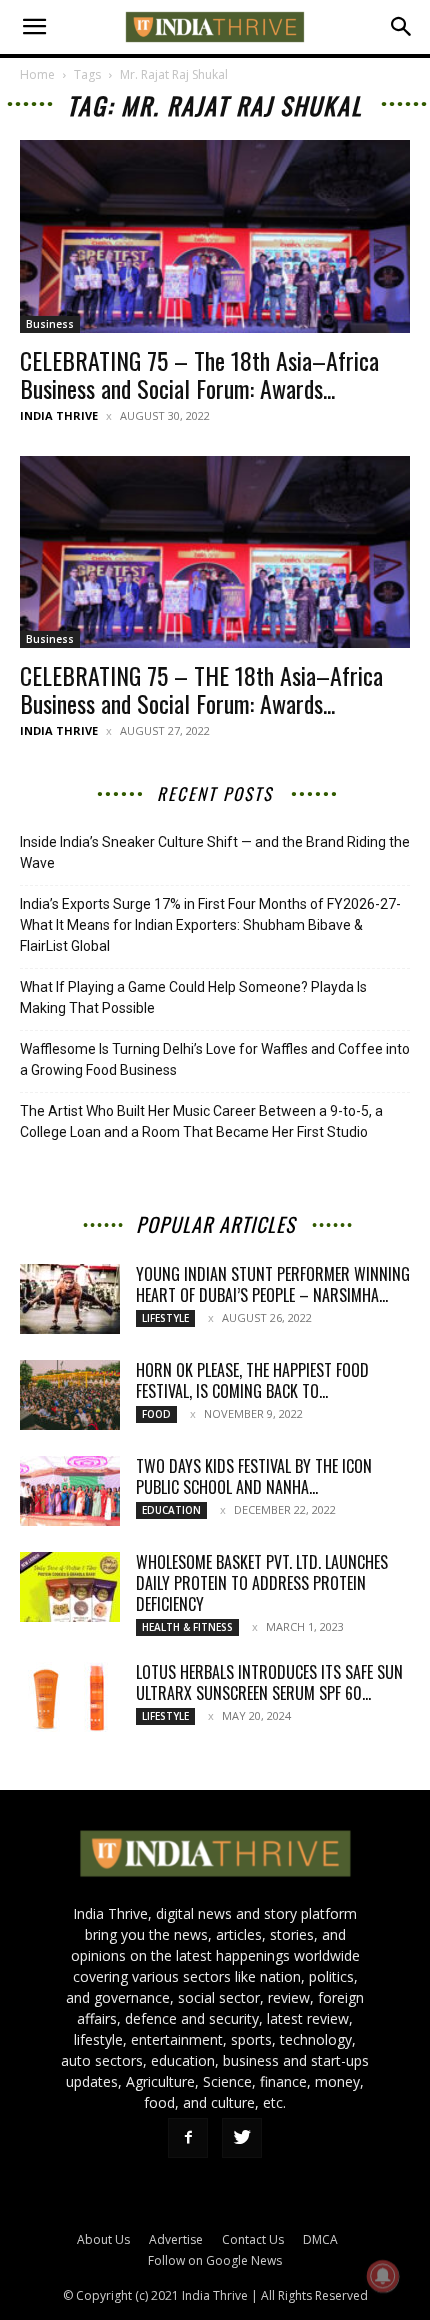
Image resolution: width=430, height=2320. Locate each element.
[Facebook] (188, 2138)
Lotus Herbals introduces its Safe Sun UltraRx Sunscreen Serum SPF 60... (269, 1682)
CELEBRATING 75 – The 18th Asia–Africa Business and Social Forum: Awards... (199, 374)
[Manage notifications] (383, 2276)
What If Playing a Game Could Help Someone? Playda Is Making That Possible (193, 997)
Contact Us (253, 2239)
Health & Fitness (187, 1627)
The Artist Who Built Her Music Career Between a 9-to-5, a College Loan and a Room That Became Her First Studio (201, 1121)
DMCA (320, 2239)
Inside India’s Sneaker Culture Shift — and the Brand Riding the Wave (215, 852)
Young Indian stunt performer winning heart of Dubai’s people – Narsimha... (273, 1284)
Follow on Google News (215, 2260)
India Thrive (59, 415)
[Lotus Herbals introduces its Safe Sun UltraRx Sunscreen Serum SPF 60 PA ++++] (70, 1697)
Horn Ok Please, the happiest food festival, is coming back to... (252, 1380)
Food (156, 1414)
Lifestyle (165, 1318)
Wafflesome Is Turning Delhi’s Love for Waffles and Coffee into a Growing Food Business (215, 1059)
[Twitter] (242, 2138)
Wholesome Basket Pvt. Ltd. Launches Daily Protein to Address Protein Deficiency (262, 1583)
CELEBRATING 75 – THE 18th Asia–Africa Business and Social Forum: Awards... (201, 689)
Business (50, 324)
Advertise (176, 2239)
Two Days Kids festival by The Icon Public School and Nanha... (254, 1476)
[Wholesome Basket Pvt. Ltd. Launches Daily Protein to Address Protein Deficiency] (70, 1587)
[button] (34, 27)
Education (171, 1510)
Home (37, 74)
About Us (103, 2239)
